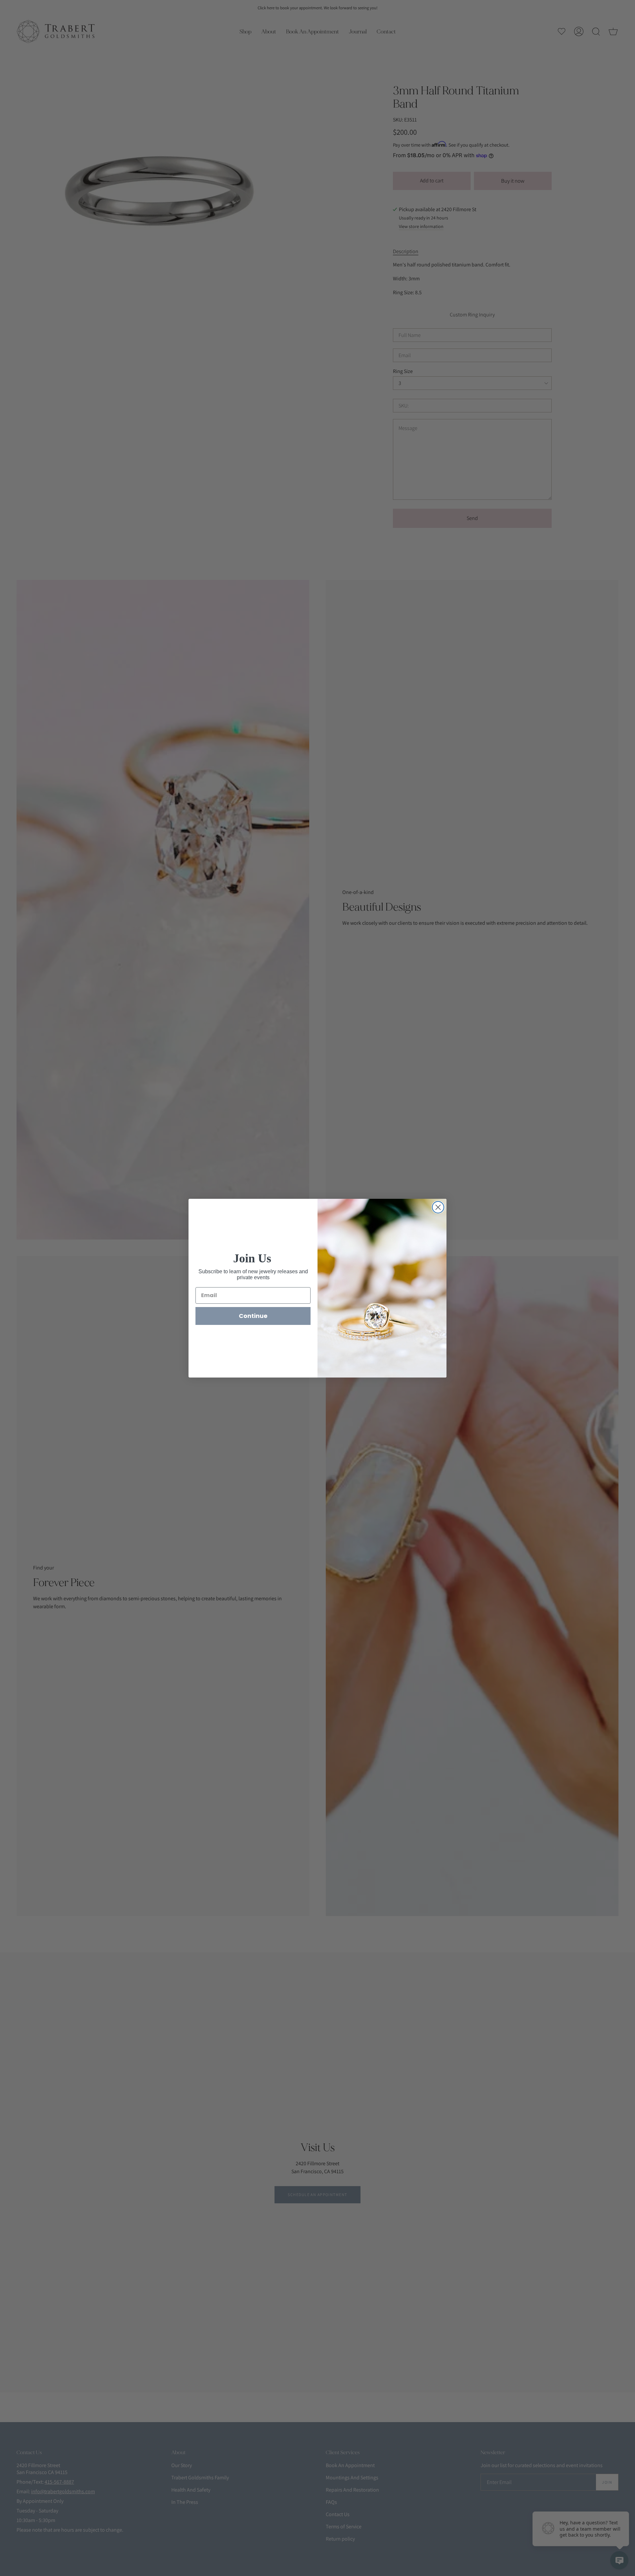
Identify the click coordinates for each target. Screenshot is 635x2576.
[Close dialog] (438, 1207)
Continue (253, 1316)
